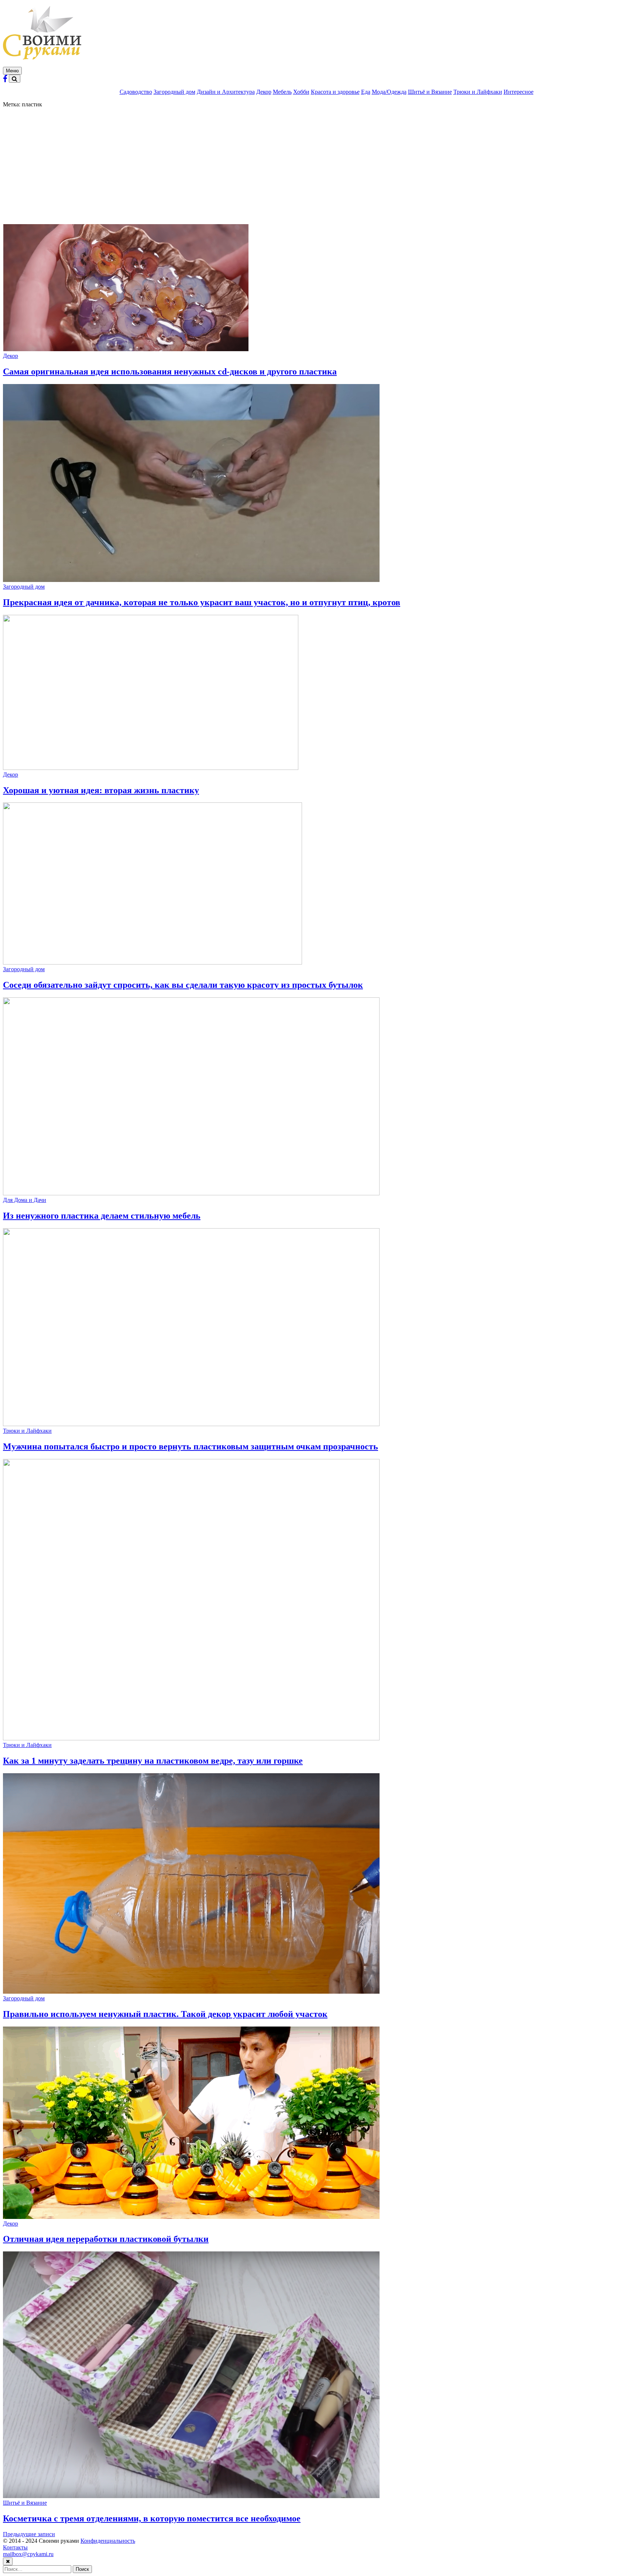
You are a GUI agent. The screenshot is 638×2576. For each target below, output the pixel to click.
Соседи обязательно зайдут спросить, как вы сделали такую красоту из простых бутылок (183, 985)
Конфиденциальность (108, 2541)
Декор (264, 92)
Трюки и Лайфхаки (478, 92)
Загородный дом (174, 92)
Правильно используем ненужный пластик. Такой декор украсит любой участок (165, 2014)
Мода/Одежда (389, 92)
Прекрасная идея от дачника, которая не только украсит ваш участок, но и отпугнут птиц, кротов (202, 602)
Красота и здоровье (335, 92)
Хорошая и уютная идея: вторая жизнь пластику (101, 790)
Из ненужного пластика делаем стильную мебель (102, 1216)
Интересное (519, 92)
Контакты (15, 2547)
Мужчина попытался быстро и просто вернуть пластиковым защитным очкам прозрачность (191, 1446)
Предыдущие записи (29, 2534)
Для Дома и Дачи (25, 1200)
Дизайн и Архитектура (226, 92)
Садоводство (136, 92)
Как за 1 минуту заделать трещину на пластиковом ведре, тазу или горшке (153, 1761)
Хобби (301, 92)
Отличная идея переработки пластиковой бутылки (106, 2239)
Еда (366, 92)
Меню (12, 71)
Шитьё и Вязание (430, 92)
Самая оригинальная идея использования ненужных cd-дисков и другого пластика (170, 371)
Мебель (282, 92)
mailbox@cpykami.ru (28, 2554)
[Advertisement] (319, 163)
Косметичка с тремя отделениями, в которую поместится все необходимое (152, 2518)
